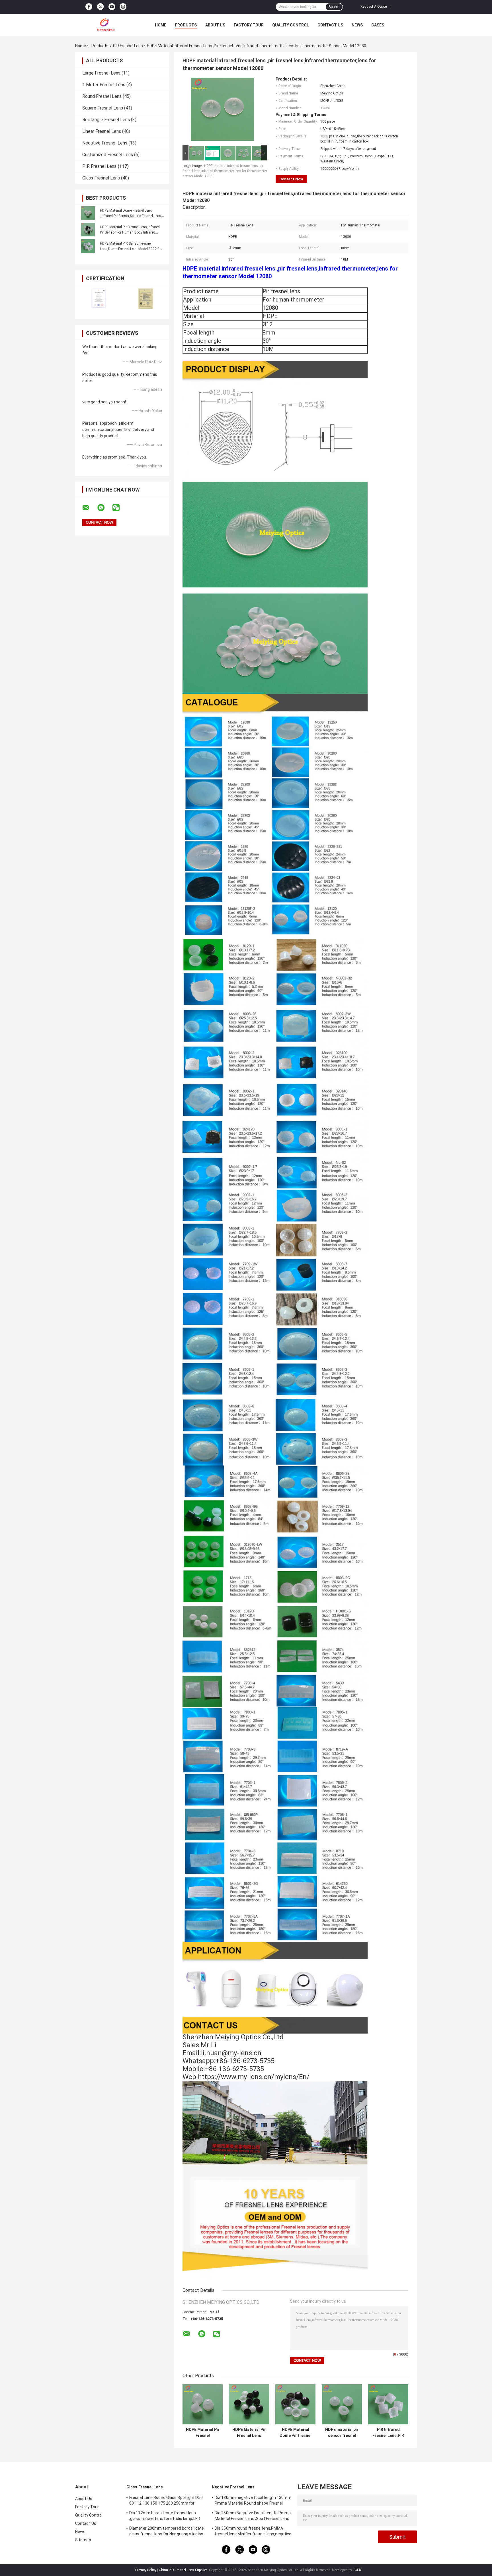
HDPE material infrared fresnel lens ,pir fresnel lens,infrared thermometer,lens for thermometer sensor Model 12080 (225, 171)
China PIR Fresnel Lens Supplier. (184, 2570)
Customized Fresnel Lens (108, 155)
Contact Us (330, 25)
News (357, 25)
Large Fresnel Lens (101, 73)
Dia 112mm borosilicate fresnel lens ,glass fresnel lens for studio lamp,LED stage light (165, 2517)
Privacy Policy (146, 2570)
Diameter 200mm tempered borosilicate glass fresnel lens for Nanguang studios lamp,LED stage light (167, 2532)
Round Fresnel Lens (102, 96)
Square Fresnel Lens (103, 108)
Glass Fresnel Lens (101, 178)
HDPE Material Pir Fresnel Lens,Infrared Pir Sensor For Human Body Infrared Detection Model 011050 (130, 232)
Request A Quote (374, 7)
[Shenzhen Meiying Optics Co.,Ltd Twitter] (100, 7)
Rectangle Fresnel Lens (106, 120)
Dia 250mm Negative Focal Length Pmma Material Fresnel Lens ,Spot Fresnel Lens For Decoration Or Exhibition (253, 2517)
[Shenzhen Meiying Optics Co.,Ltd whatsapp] (104, 508)
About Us (215, 25)
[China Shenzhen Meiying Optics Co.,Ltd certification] (99, 299)
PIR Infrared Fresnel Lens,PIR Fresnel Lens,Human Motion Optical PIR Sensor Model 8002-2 (388, 2433)
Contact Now (291, 179)
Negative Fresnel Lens (105, 143)
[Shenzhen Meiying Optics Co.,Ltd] (106, 25)
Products (186, 25)
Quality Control (291, 25)
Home (161, 25)
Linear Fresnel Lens (102, 131)
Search (334, 7)
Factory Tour (249, 25)
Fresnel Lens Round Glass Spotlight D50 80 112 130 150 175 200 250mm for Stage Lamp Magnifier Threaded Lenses (167, 2501)
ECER (357, 2570)
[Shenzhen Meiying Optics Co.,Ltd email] (89, 508)
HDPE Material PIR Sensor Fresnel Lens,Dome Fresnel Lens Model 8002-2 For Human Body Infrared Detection (130, 249)
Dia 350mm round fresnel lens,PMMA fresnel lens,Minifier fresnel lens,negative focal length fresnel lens (253, 2532)
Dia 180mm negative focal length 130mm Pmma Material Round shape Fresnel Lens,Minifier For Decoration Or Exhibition (253, 2501)
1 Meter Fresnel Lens (104, 85)
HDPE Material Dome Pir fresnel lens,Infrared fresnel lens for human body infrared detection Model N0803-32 (296, 2433)
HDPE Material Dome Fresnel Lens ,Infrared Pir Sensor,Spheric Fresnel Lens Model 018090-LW (131, 216)
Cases (378, 25)
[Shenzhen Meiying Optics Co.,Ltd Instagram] (123, 7)
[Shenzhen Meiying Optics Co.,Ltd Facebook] (89, 7)
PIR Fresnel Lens (128, 46)
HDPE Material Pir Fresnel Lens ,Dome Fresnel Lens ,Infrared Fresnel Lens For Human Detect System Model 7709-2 (249, 2433)
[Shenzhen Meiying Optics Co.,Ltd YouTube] (112, 7)
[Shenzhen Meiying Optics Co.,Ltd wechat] (120, 508)
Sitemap (83, 2540)
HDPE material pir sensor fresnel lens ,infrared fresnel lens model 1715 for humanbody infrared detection (342, 2433)
